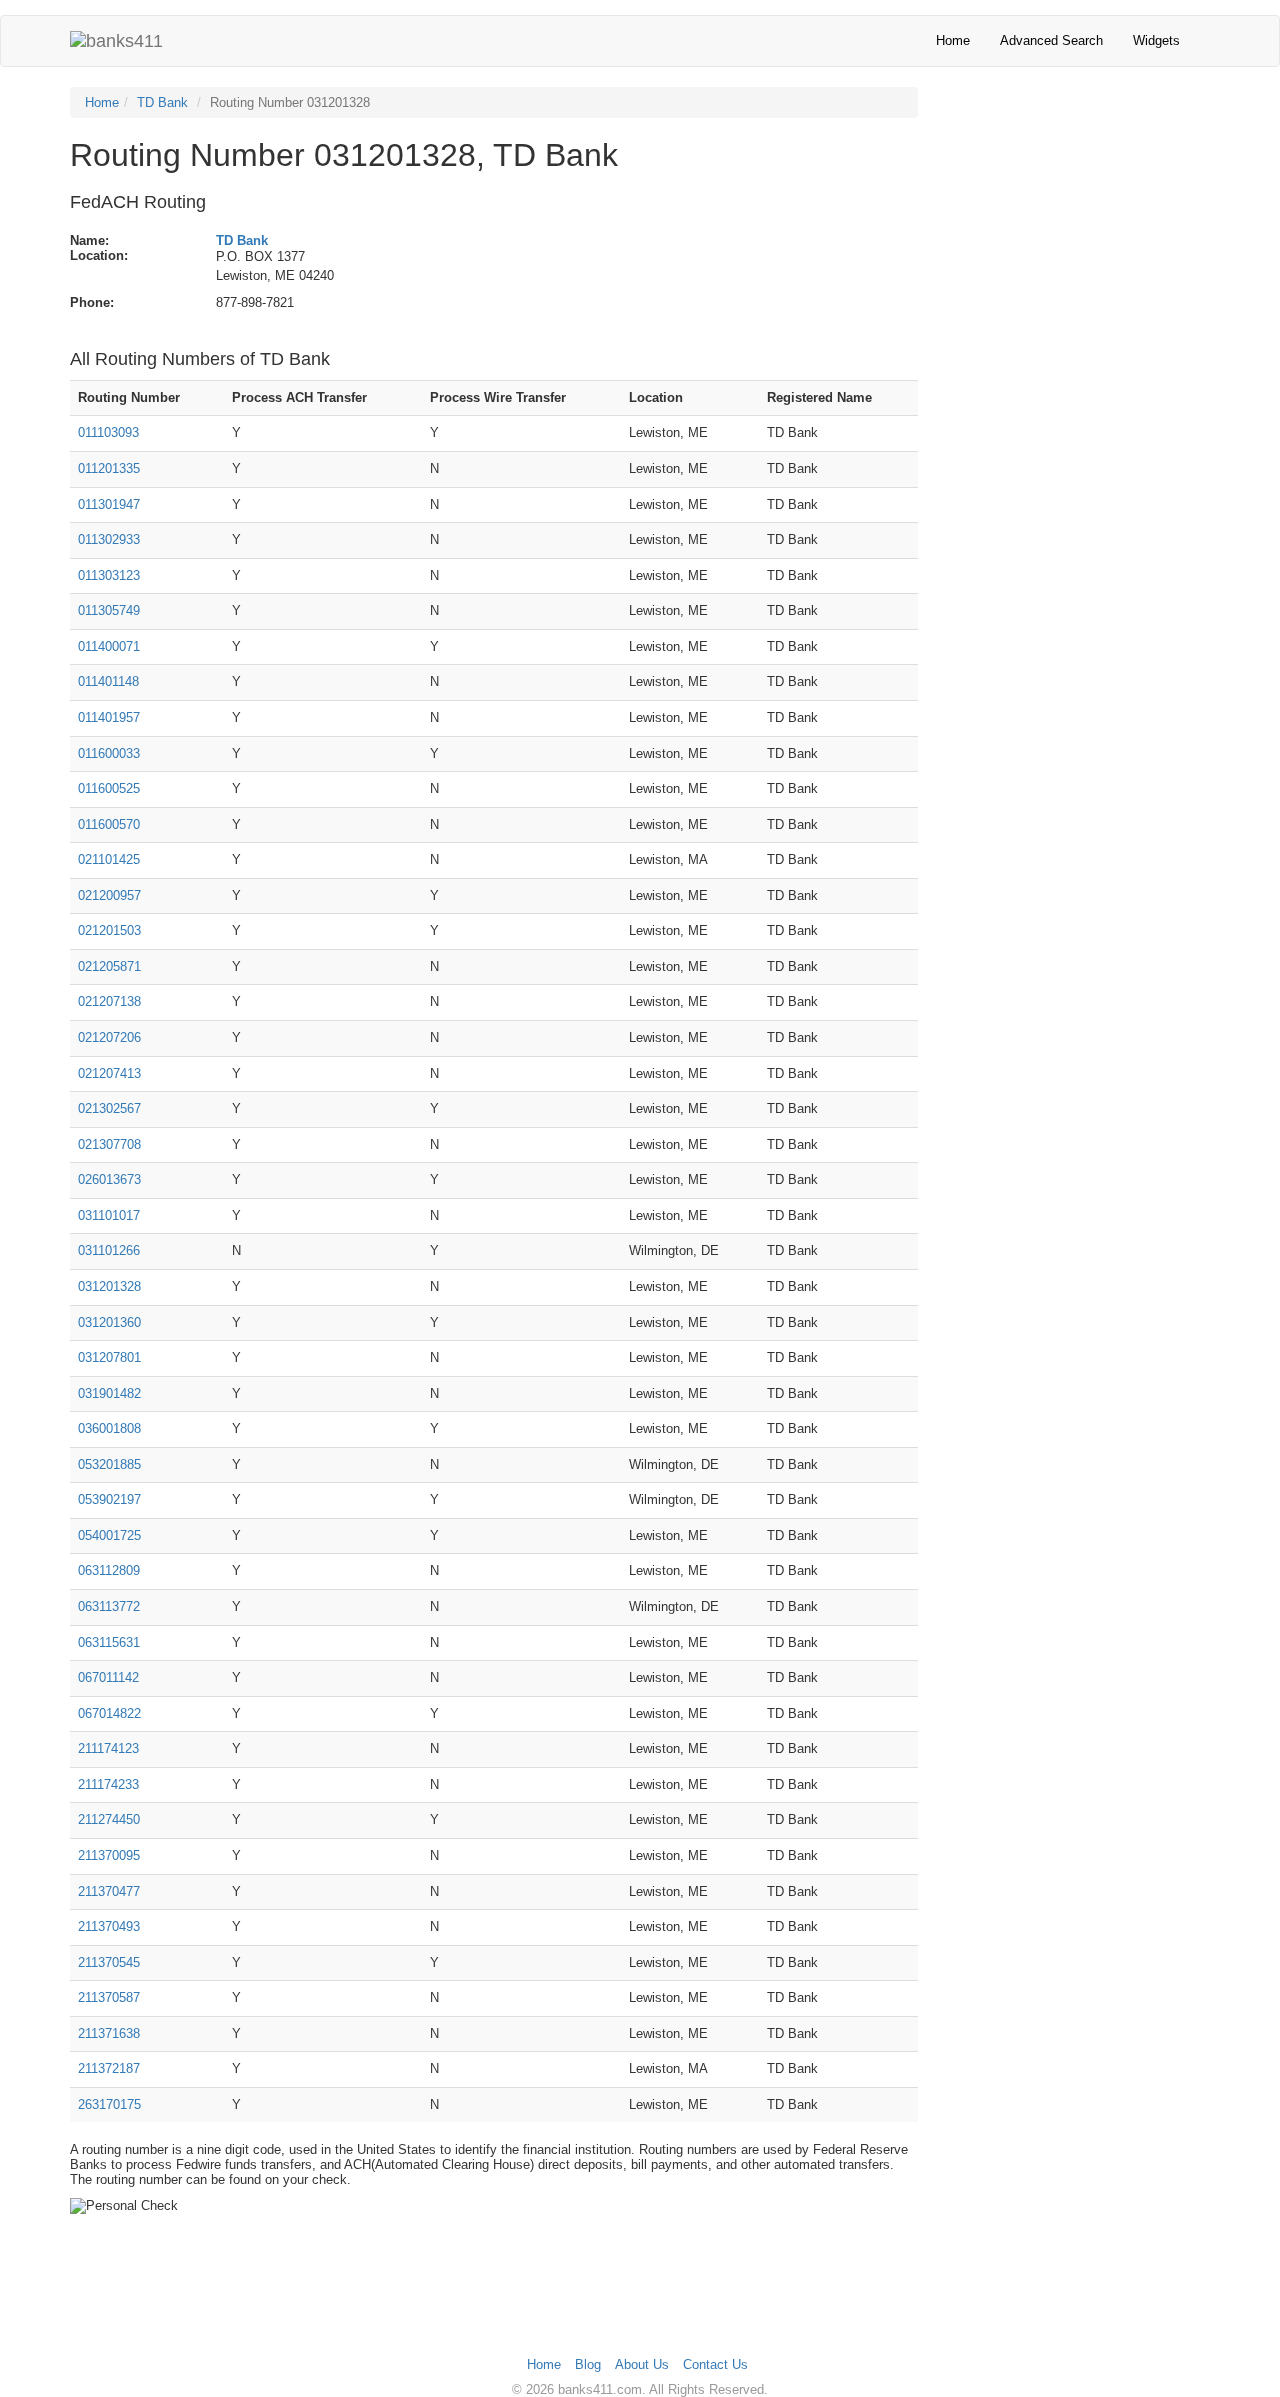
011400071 (109, 646)
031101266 (109, 1250)
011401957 (109, 717)
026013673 (109, 1179)
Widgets (1156, 40)
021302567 (109, 1108)
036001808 (109, 1428)
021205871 (109, 966)
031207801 (109, 1357)
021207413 (109, 1073)
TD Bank (162, 102)
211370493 (109, 1926)
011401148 (108, 681)
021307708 (109, 1144)
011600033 (109, 753)
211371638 (109, 2033)
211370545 (109, 1962)
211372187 (109, 2068)
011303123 (109, 575)
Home (953, 40)
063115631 (109, 1642)
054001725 (109, 1535)
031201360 (109, 1322)
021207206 (109, 1037)
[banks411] (116, 41)
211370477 (109, 1891)
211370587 (109, 1997)
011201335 (109, 468)
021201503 (109, 930)
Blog (588, 2364)
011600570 (109, 824)
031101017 (109, 1215)
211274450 (109, 1819)
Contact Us (715, 2364)
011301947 (109, 504)
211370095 (109, 1855)
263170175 (109, 2104)
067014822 (109, 1713)
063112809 (109, 1570)
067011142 (108, 1677)
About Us (642, 2364)
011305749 (109, 610)
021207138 (109, 1001)
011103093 (108, 432)
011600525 (109, 788)
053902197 (109, 1499)
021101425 (109, 859)
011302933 (109, 539)
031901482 (109, 1393)
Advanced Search (1051, 40)
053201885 (109, 1464)
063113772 (109, 1606)
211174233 (108, 1784)
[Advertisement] (1079, 222)
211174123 (108, 1748)
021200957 (109, 895)
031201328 (109, 1286)
